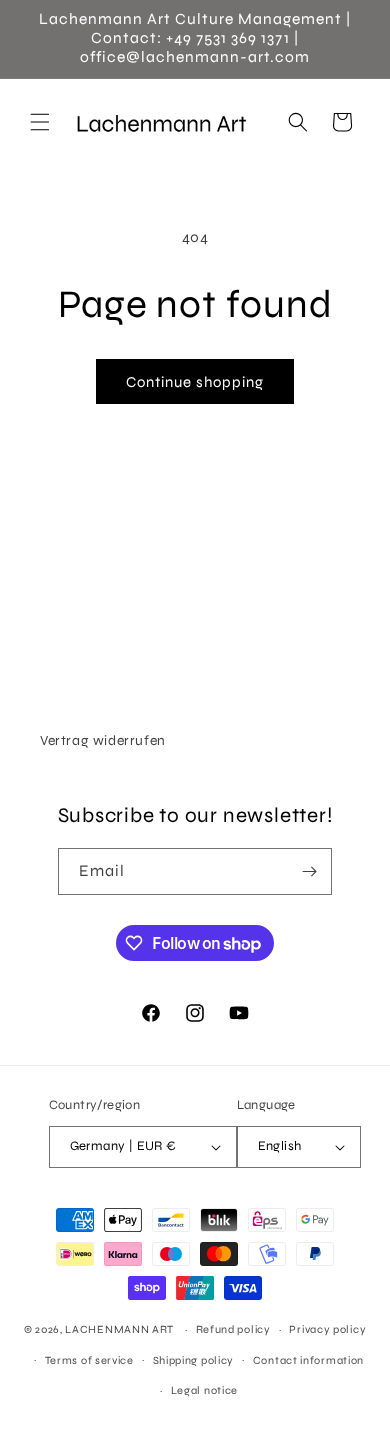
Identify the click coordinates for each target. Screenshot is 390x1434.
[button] (40, 122)
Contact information (308, 1360)
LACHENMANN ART (121, 1329)
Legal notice (204, 1390)
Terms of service (89, 1360)
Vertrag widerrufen (103, 740)
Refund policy (233, 1329)
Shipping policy (194, 1360)
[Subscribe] (309, 871)
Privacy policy (327, 1329)
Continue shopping (195, 382)
